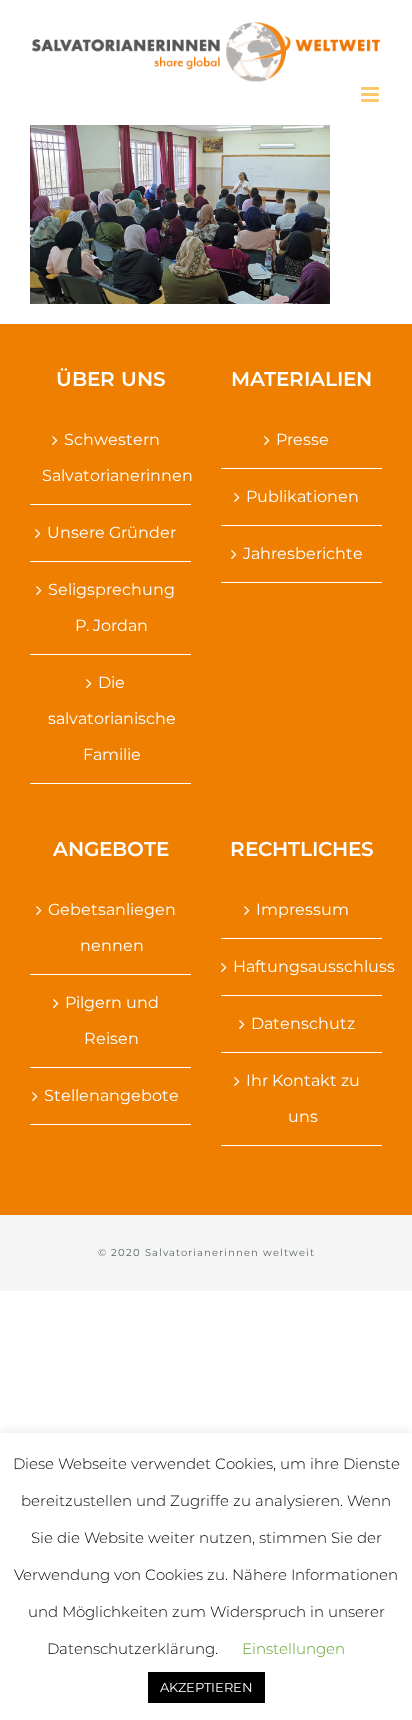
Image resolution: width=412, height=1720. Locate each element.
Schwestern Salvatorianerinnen (111, 457)
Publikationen (302, 496)
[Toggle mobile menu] (371, 94)
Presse (302, 439)
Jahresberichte (303, 553)
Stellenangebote (111, 1095)
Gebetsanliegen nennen (112, 927)
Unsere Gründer (111, 532)
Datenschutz (303, 1023)
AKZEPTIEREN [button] (206, 1687)
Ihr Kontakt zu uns (303, 1098)
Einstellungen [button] (293, 1648)
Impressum (302, 909)
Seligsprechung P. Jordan (111, 607)
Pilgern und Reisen (112, 1020)
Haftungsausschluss (302, 966)
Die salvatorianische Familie (112, 718)
